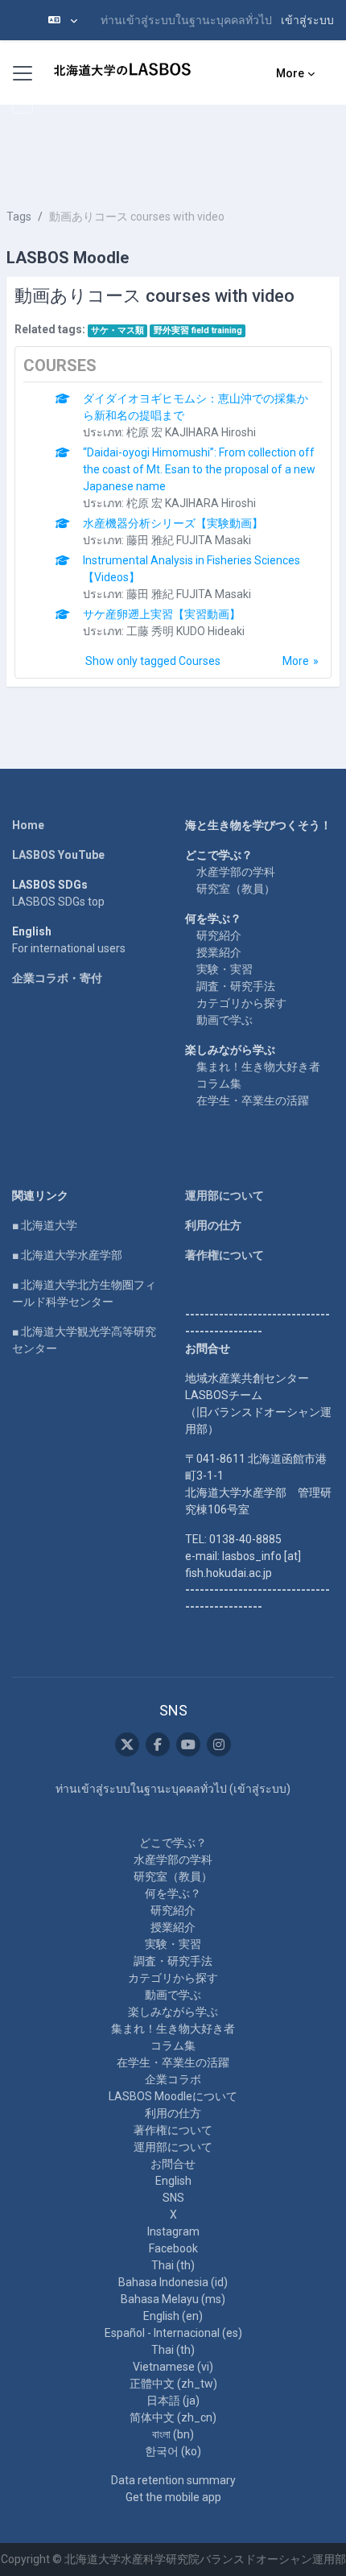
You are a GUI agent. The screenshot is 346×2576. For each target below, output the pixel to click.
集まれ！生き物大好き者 (258, 1067)
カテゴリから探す (241, 1003)
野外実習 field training (198, 330)
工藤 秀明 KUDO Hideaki (185, 631)
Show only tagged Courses (153, 661)
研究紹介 (219, 935)
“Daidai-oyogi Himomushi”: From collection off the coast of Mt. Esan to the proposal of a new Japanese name (199, 469)
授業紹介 (219, 952)
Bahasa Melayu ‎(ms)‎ (173, 2299)
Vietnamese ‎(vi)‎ (173, 2367)
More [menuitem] (290, 73)
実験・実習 (224, 969)
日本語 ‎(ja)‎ (173, 2401)
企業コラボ (173, 2079)
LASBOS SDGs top (58, 902)
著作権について (224, 1255)
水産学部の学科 (236, 872)
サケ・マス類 (117, 330)
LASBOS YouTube (58, 855)
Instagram (173, 2231)
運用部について (224, 1195)
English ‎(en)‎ (173, 2316)
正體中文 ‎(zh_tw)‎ (173, 2384)
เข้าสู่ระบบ (307, 20)
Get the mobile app (173, 2497)
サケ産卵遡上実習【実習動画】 (162, 614)
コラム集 (219, 1084)
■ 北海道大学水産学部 (67, 1255)
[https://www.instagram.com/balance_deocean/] (219, 1744)
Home (28, 825)
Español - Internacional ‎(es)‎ (173, 2333)
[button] (63, 20)
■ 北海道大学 (45, 1225)
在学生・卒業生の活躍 (253, 1100)
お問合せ (173, 2164)
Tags (19, 217)
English (173, 2181)
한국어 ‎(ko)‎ (173, 2451)
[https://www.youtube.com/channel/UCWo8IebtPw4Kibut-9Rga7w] (188, 1744)
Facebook (173, 2248)
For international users (69, 948)
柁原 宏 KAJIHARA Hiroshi (191, 432)
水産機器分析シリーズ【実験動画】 (173, 523)
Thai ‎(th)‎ (173, 2265)
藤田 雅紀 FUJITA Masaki (189, 540)
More (296, 661)
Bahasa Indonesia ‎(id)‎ (173, 2282)
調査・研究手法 (236, 986)
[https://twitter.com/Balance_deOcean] (127, 1744)
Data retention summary (173, 2480)
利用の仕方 (213, 1225)
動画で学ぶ (224, 1020)
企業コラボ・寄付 (57, 978)
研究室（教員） (236, 889)
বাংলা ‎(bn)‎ (173, 2434)
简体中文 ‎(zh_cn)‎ (173, 2417)
